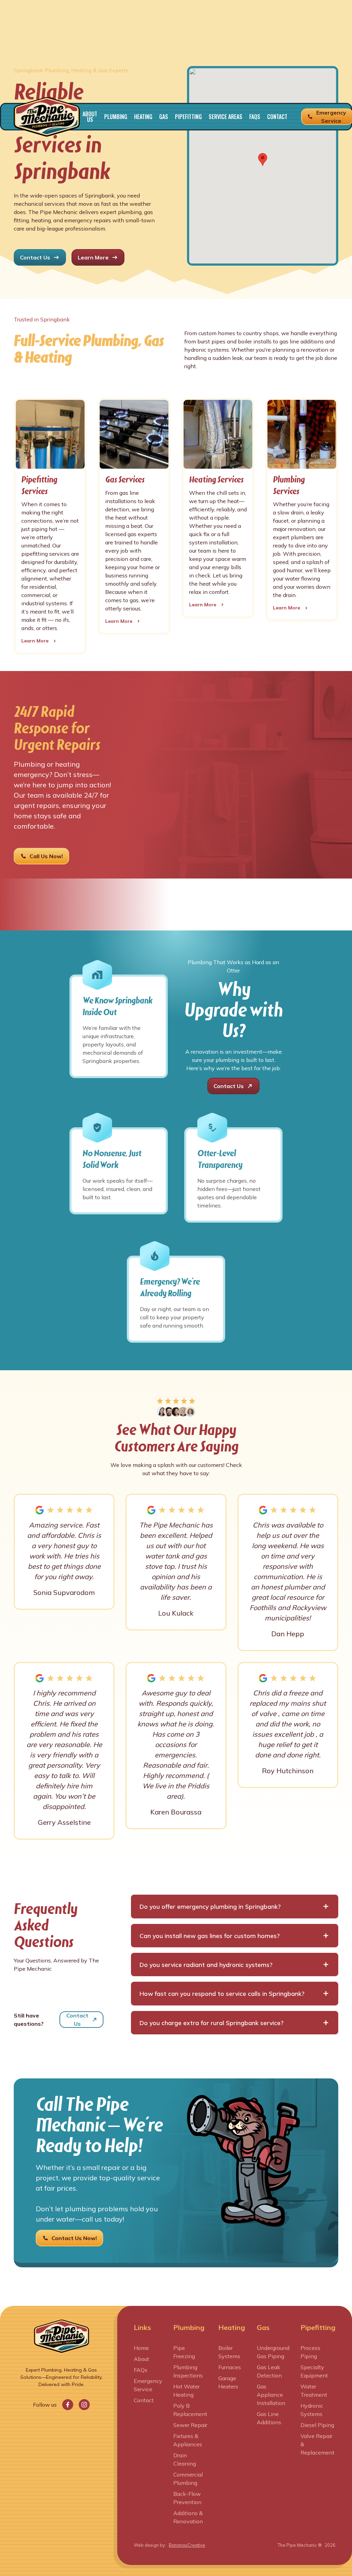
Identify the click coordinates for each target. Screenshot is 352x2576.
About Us (90, 117)
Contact (277, 117)
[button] (116, 117)
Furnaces (230, 2367)
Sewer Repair (190, 2425)
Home (141, 2348)
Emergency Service (148, 2385)
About (141, 2359)
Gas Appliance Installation (271, 2395)
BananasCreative (187, 2545)
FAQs (255, 117)
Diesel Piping (317, 2425)
